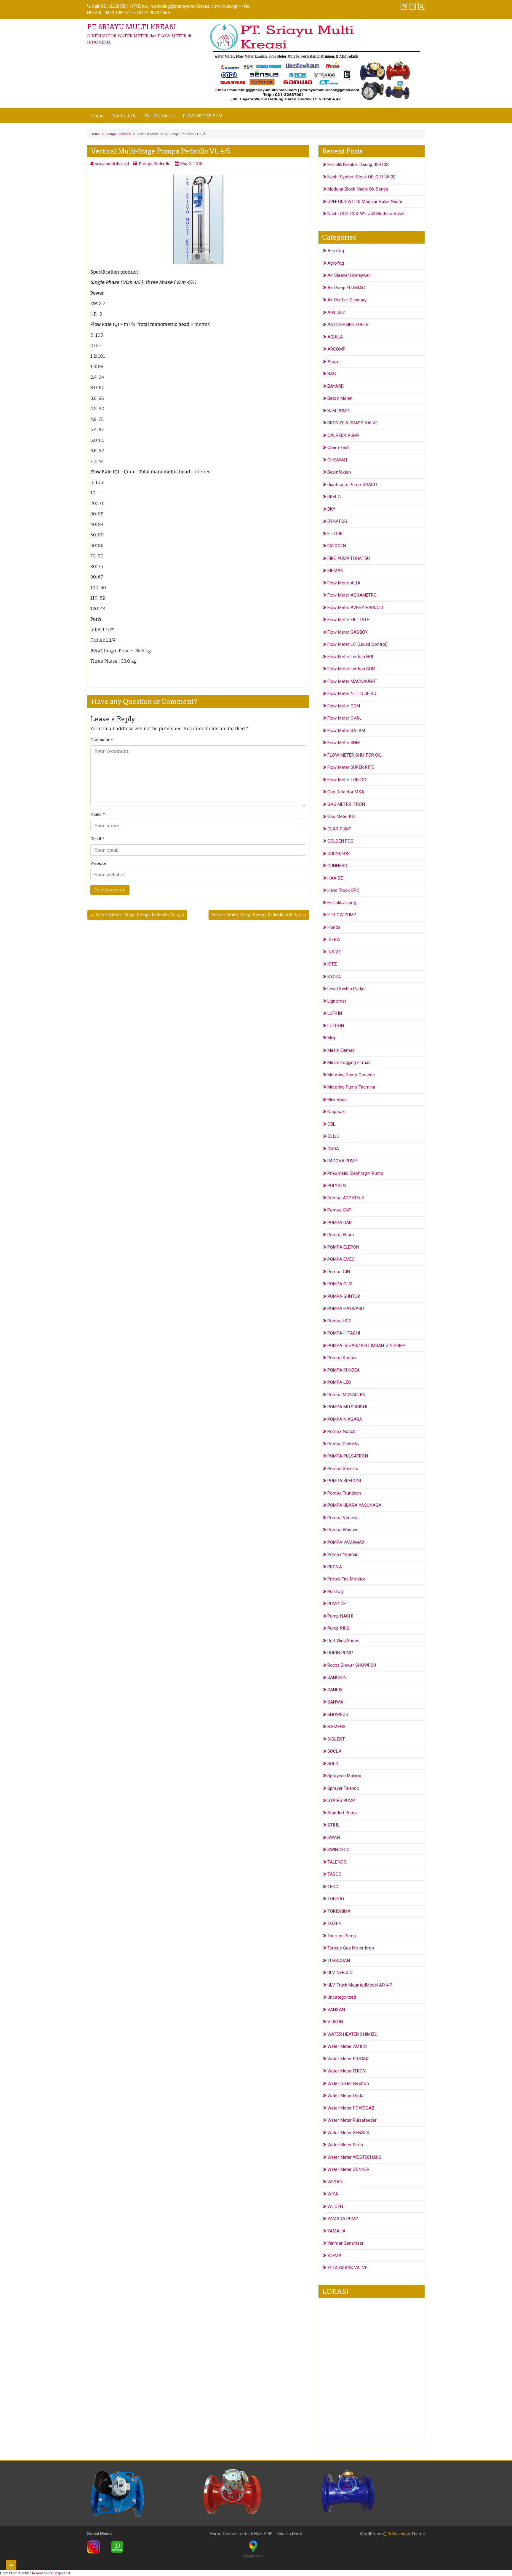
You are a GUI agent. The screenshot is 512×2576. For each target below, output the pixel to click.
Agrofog (336, 263)
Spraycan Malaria (344, 1776)
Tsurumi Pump (342, 1936)
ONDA (333, 1149)
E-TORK (335, 534)
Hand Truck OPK (343, 890)
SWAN (334, 1837)
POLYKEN (337, 1185)
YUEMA (335, 2256)
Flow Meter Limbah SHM (351, 669)
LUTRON (336, 1026)
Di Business (398, 2534)
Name (98, 814)
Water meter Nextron (348, 2083)
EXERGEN (337, 546)
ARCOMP (336, 349)
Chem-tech (339, 448)
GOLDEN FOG (340, 841)
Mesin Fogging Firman (349, 1062)
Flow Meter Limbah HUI (350, 657)
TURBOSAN (339, 1960)
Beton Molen (340, 398)
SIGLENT (336, 1739)
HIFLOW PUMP (342, 915)
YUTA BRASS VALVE (347, 2268)
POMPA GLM (340, 1284)
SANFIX (335, 1690)
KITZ (332, 964)
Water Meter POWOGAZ (351, 2108)
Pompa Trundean (344, 1493)
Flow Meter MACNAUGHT (352, 681)
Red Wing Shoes (343, 1641)
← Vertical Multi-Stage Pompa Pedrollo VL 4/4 (137, 915)
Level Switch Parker (347, 989)
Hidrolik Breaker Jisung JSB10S (358, 164)
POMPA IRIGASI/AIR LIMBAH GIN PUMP (366, 1345)
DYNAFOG (337, 521)
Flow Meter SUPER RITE (351, 767)
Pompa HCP (339, 1321)
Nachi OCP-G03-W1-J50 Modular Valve (366, 214)
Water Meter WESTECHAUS (354, 2157)
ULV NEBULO (340, 1973)
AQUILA (335, 337)
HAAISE (335, 878)
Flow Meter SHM (344, 743)
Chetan (35, 2573)
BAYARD (336, 386)
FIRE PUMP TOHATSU (349, 558)
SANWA (335, 1702)
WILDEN (335, 2206)
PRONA (335, 1567)
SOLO (333, 1764)
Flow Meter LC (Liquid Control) (357, 644)
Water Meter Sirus (345, 2145)
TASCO (335, 1874)
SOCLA (335, 1751)
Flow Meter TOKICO (347, 780)
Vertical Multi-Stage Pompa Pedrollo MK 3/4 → (259, 915)
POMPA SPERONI (344, 1481)
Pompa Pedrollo (118, 134)
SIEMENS (336, 1727)
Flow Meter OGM (344, 706)
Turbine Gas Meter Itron (351, 1948)
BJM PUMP (338, 411)
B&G (332, 374)
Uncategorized (342, 1997)
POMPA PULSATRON (348, 1456)
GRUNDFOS (339, 854)
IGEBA (334, 939)
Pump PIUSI (339, 1628)
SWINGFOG (339, 1850)
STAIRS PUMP (341, 1800)
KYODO (335, 977)
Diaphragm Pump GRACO (352, 485)
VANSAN (336, 2010)
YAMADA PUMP (343, 2219)
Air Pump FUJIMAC (346, 288)
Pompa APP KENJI (346, 1198)
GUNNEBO (337, 866)
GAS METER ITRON (346, 804)
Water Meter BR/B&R (348, 2059)
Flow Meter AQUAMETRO (352, 595)
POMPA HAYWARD (346, 1308)
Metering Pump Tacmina (351, 1087)
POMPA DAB (340, 1223)
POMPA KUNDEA (344, 1370)
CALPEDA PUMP (343, 435)
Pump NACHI (340, 1616)
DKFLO (334, 497)
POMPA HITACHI (344, 1333)
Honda (334, 927)
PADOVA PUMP (342, 1161)
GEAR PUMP (339, 829)
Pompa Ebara (341, 1235)
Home (98, 116)
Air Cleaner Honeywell (349, 275)
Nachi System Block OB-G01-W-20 (361, 177)
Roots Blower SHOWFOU (352, 1665)
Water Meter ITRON (347, 2071)
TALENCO (337, 1862)
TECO (333, 1887)
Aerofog (336, 251)
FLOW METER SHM (203, 116)
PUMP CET (338, 1604)
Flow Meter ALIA (344, 583)
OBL (331, 1124)
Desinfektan (339, 472)
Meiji (332, 1038)
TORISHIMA (339, 1911)
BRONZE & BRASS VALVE (353, 423)
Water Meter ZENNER (348, 2169)
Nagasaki (336, 1112)
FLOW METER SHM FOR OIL (355, 755)
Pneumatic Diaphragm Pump (355, 1173)
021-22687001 (115, 6)
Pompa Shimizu (343, 1468)
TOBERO (336, 1899)
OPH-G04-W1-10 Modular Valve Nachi (365, 202)
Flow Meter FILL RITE (348, 620)
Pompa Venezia (343, 1518)
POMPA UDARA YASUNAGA (354, 1505)
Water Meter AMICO (347, 2046)
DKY (331, 509)
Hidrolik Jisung (342, 903)
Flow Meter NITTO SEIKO (352, 693)
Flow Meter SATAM (346, 731)
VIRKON (335, 2022)
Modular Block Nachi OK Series (358, 189)
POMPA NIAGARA (345, 1419)
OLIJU (333, 1136)
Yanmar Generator (345, 2243)
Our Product (158, 116)
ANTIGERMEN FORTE (348, 325)
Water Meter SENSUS (348, 2133)
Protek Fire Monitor (346, 1579)
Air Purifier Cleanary (347, 300)
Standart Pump (342, 1813)
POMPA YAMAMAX (346, 1542)
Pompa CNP (339, 1210)
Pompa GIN (339, 1272)
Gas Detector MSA (346, 792)
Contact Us (124, 116)
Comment (102, 740)
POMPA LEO (339, 1382)
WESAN (335, 2182)
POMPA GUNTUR (344, 1296)
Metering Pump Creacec (351, 1075)
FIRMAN (335, 571)
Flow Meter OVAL (345, 718)
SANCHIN (337, 1677)
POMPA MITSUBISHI (347, 1407)
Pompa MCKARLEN (346, 1395)
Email (97, 839)
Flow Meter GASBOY (348, 632)
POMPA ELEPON (343, 1247)
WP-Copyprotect (57, 2573)
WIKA (333, 2194)
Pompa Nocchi (342, 1431)
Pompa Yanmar (343, 1554)
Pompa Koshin (342, 1358)
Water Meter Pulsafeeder (352, 2120)
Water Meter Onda (345, 2096)
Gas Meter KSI (341, 816)
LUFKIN (335, 1013)
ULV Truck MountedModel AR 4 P (360, 1985)
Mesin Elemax (341, 1050)
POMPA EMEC (341, 1259)
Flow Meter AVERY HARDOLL (356, 608)
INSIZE (334, 952)
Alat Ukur (336, 312)
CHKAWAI (337, 460)
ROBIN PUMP (340, 1653)
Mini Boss (337, 1100)
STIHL (333, 1825)
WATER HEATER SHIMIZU (352, 2034)
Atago (333, 362)
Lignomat (337, 1001)
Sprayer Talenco (343, 1788)
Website (98, 863)
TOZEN (335, 1923)
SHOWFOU (338, 1714)
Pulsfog (335, 1591)
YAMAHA (336, 2231)
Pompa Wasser (343, 1530)
